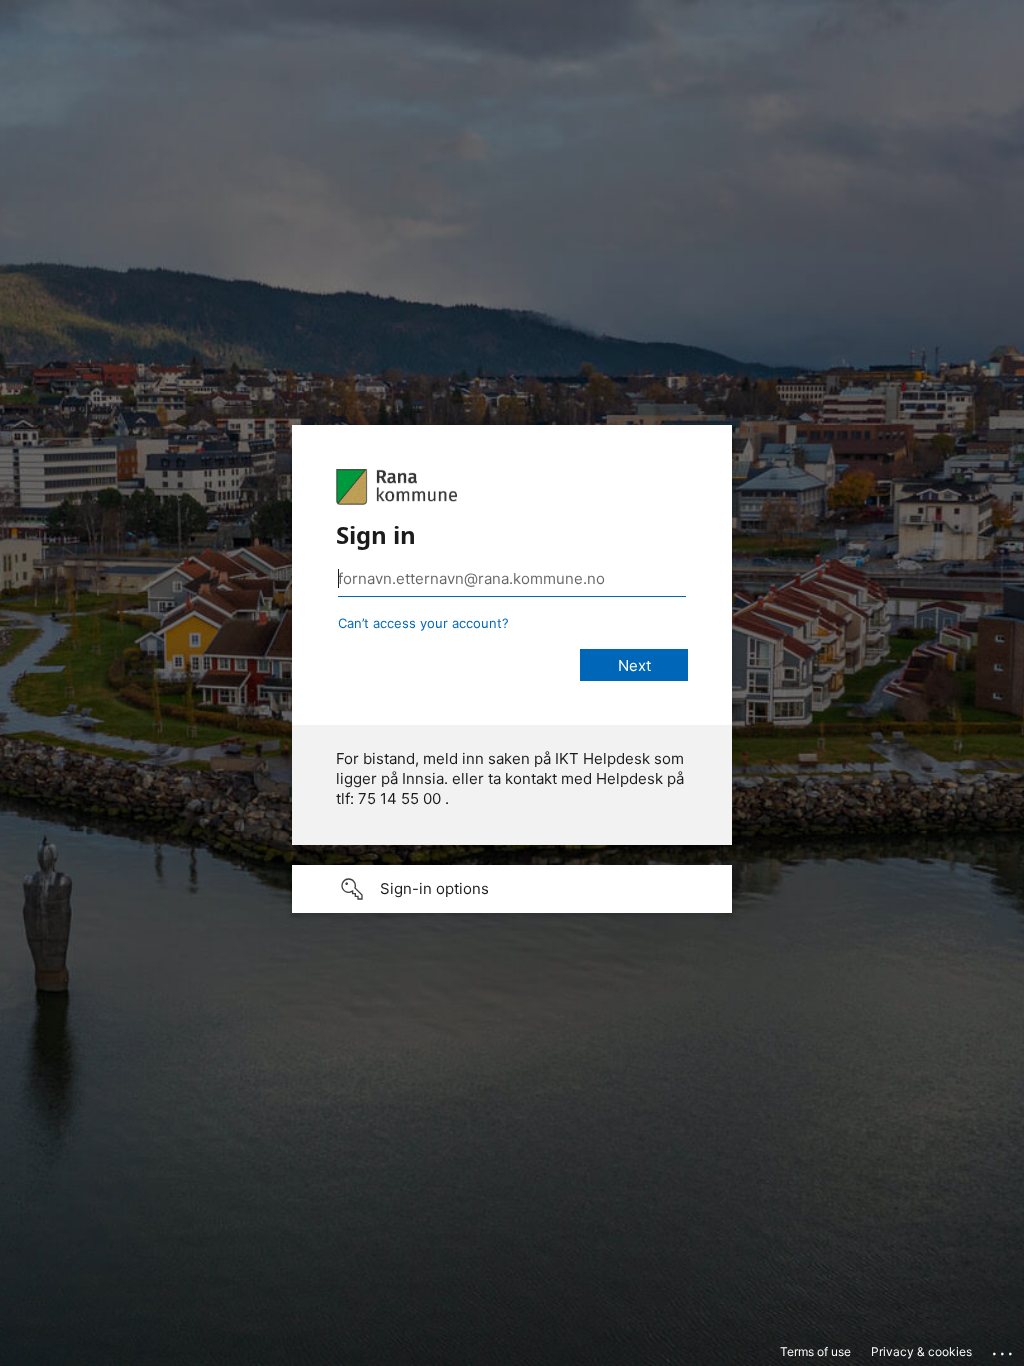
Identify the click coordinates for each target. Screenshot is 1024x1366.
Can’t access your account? (423, 623)
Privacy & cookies (921, 1351)
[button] (512, 889)
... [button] (1004, 1349)
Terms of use (815, 1351)
